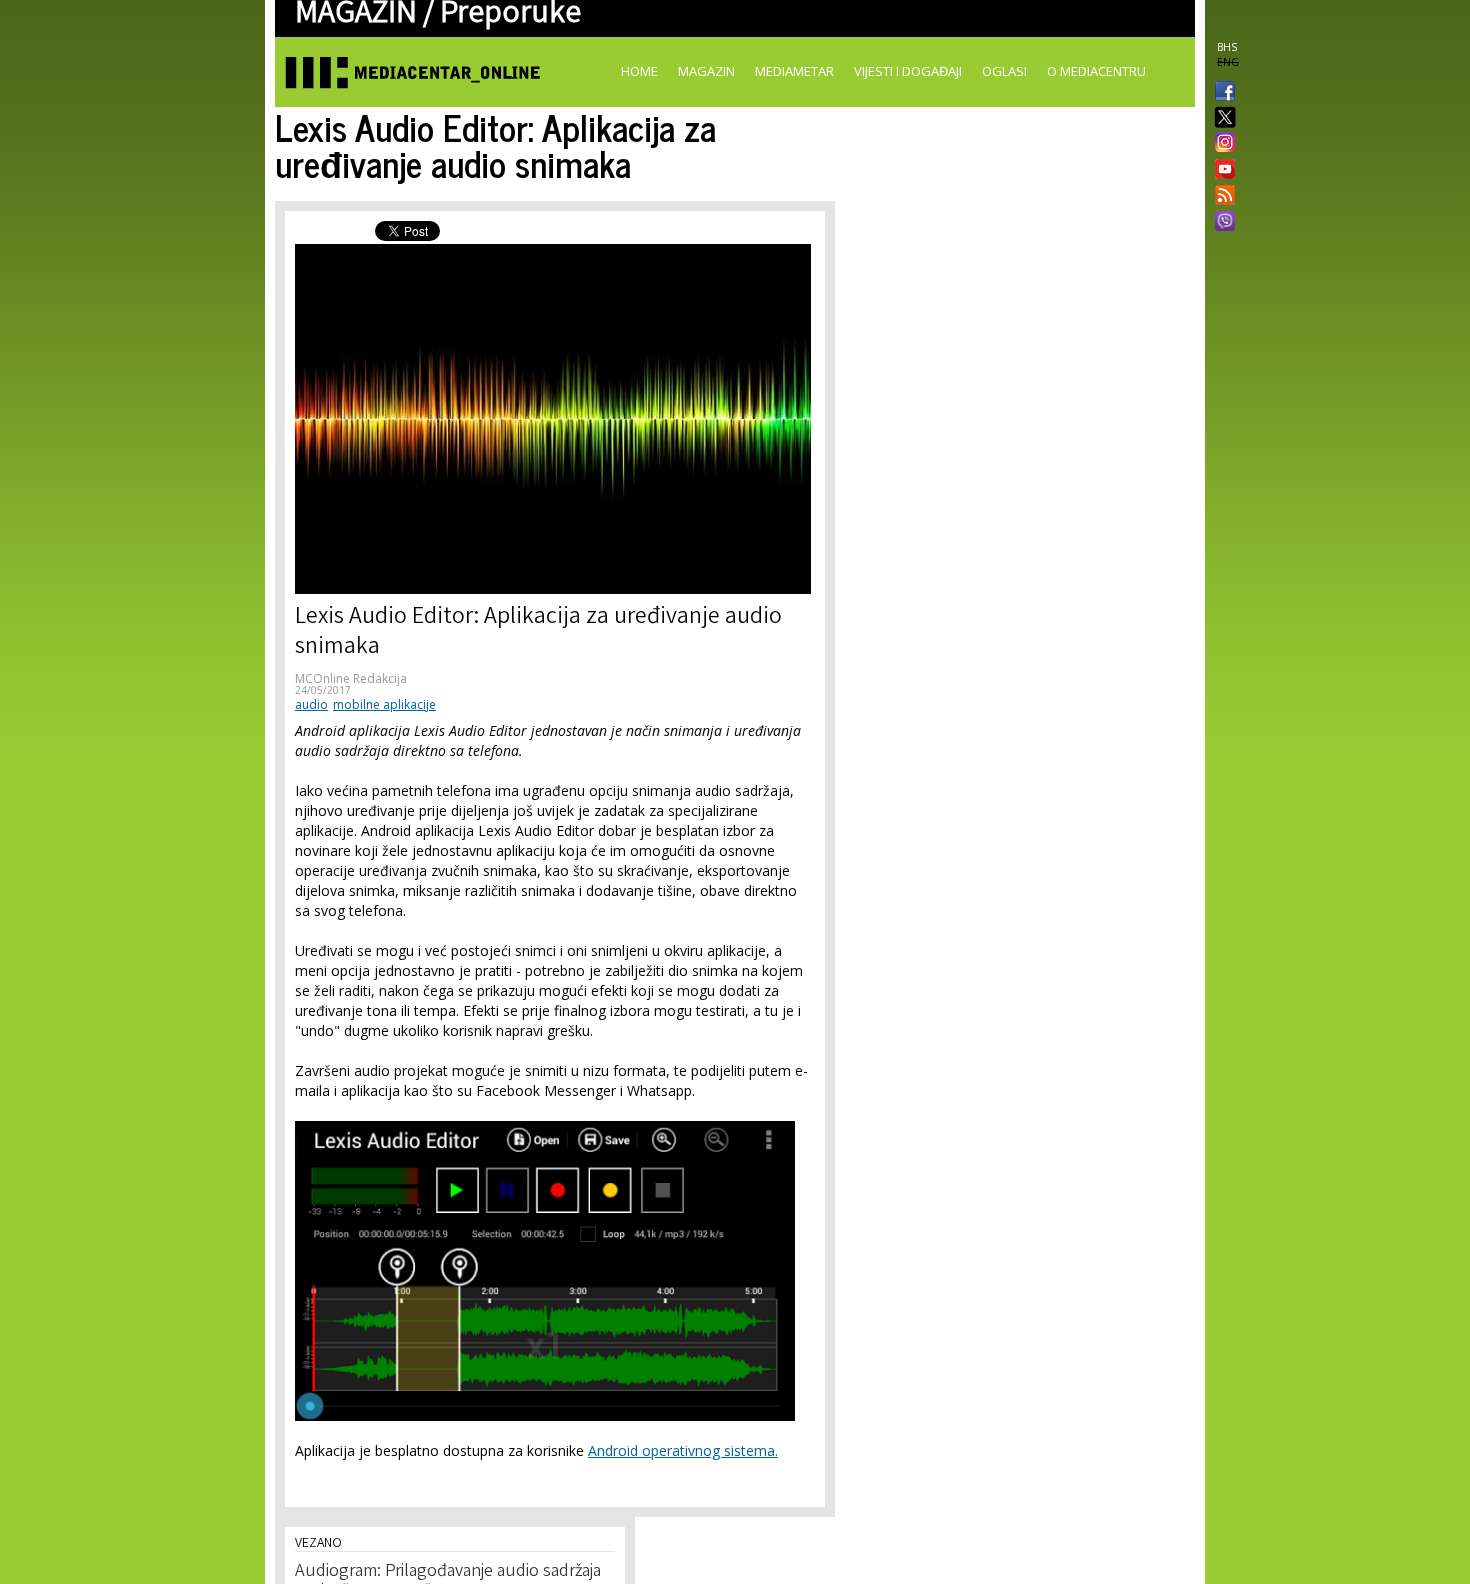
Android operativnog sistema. (683, 1450)
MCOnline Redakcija (351, 678)
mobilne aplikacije (384, 704)
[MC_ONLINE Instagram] (1221, 144)
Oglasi (1004, 71)
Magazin (706, 71)
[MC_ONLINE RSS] (1221, 197)
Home (639, 71)
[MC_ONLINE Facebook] (1221, 93)
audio (311, 704)
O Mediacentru (1096, 71)
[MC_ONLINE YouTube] (1221, 169)
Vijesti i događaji (908, 71)
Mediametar (794, 71)
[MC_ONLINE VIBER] (1221, 223)
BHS (1227, 47)
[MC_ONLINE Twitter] (1221, 118)
